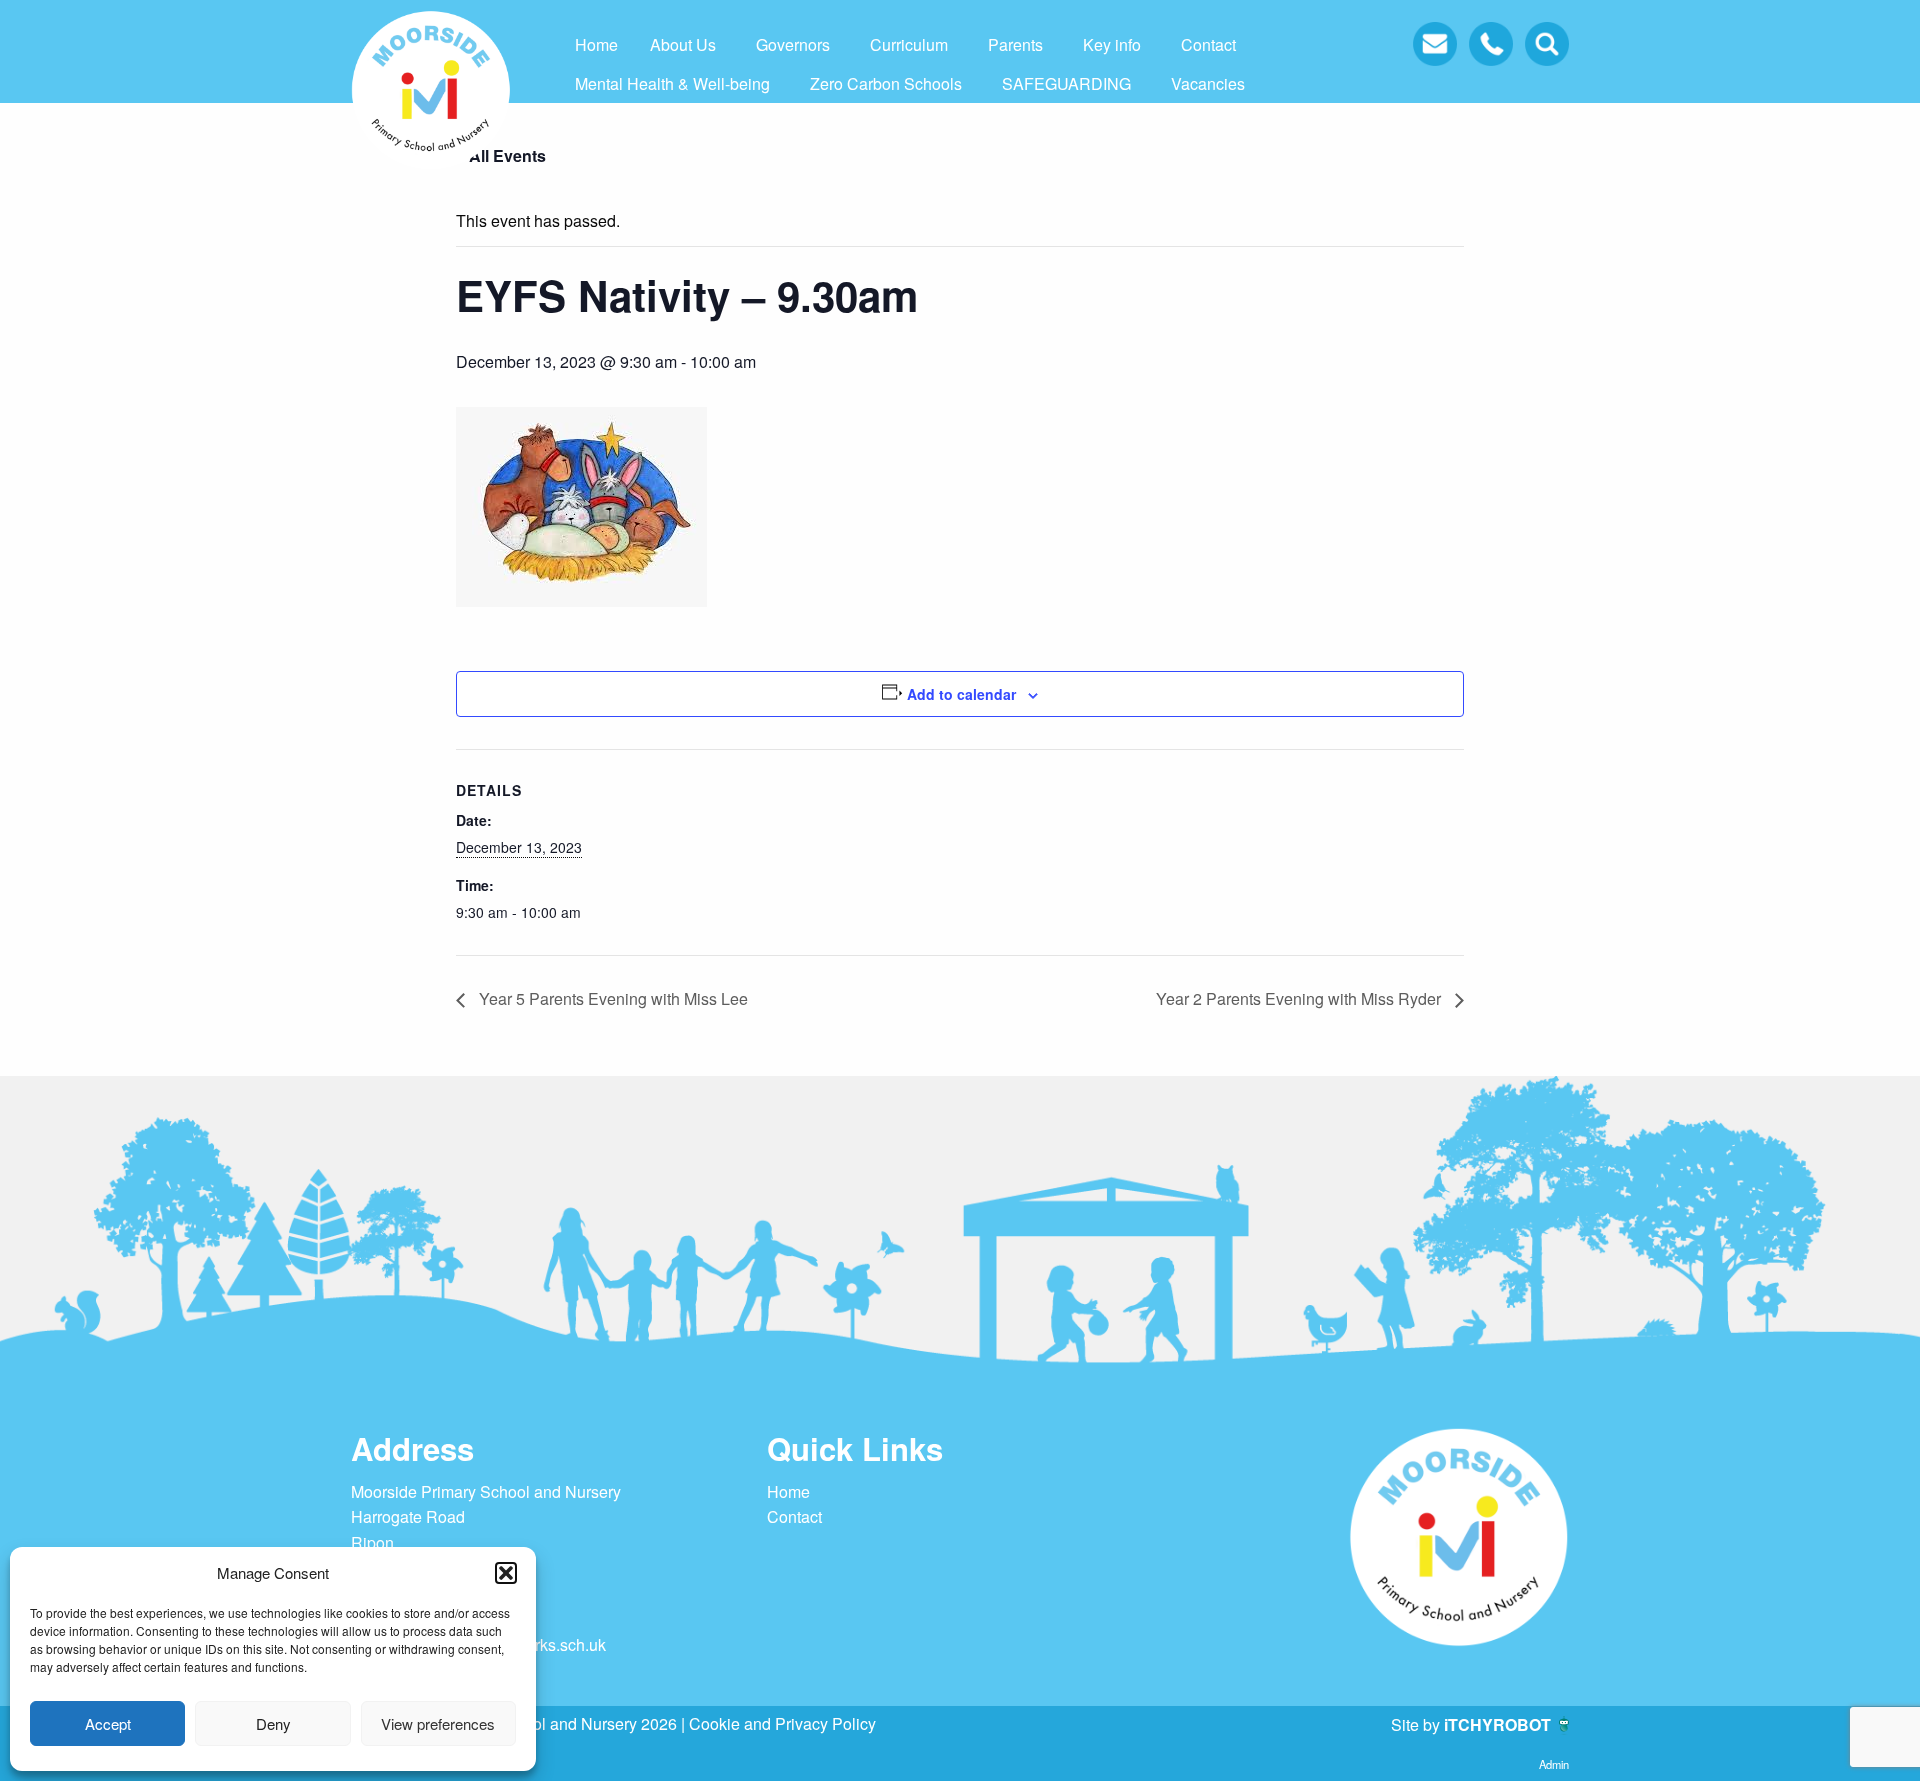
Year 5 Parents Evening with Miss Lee (611, 998)
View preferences (438, 1723)
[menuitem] (596, 45)
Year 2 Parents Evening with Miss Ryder (1300, 998)
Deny (273, 1723)
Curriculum (909, 44)
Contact (1208, 44)
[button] (506, 1573)
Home (596, 44)
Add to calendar (961, 694)
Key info (1112, 44)
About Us (683, 44)
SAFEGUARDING (1066, 83)
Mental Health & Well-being (672, 83)
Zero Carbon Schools (886, 83)
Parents (1015, 44)
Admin (1554, 1764)
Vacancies (1208, 83)
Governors (793, 44)
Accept (108, 1723)
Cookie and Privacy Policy (782, 1723)
